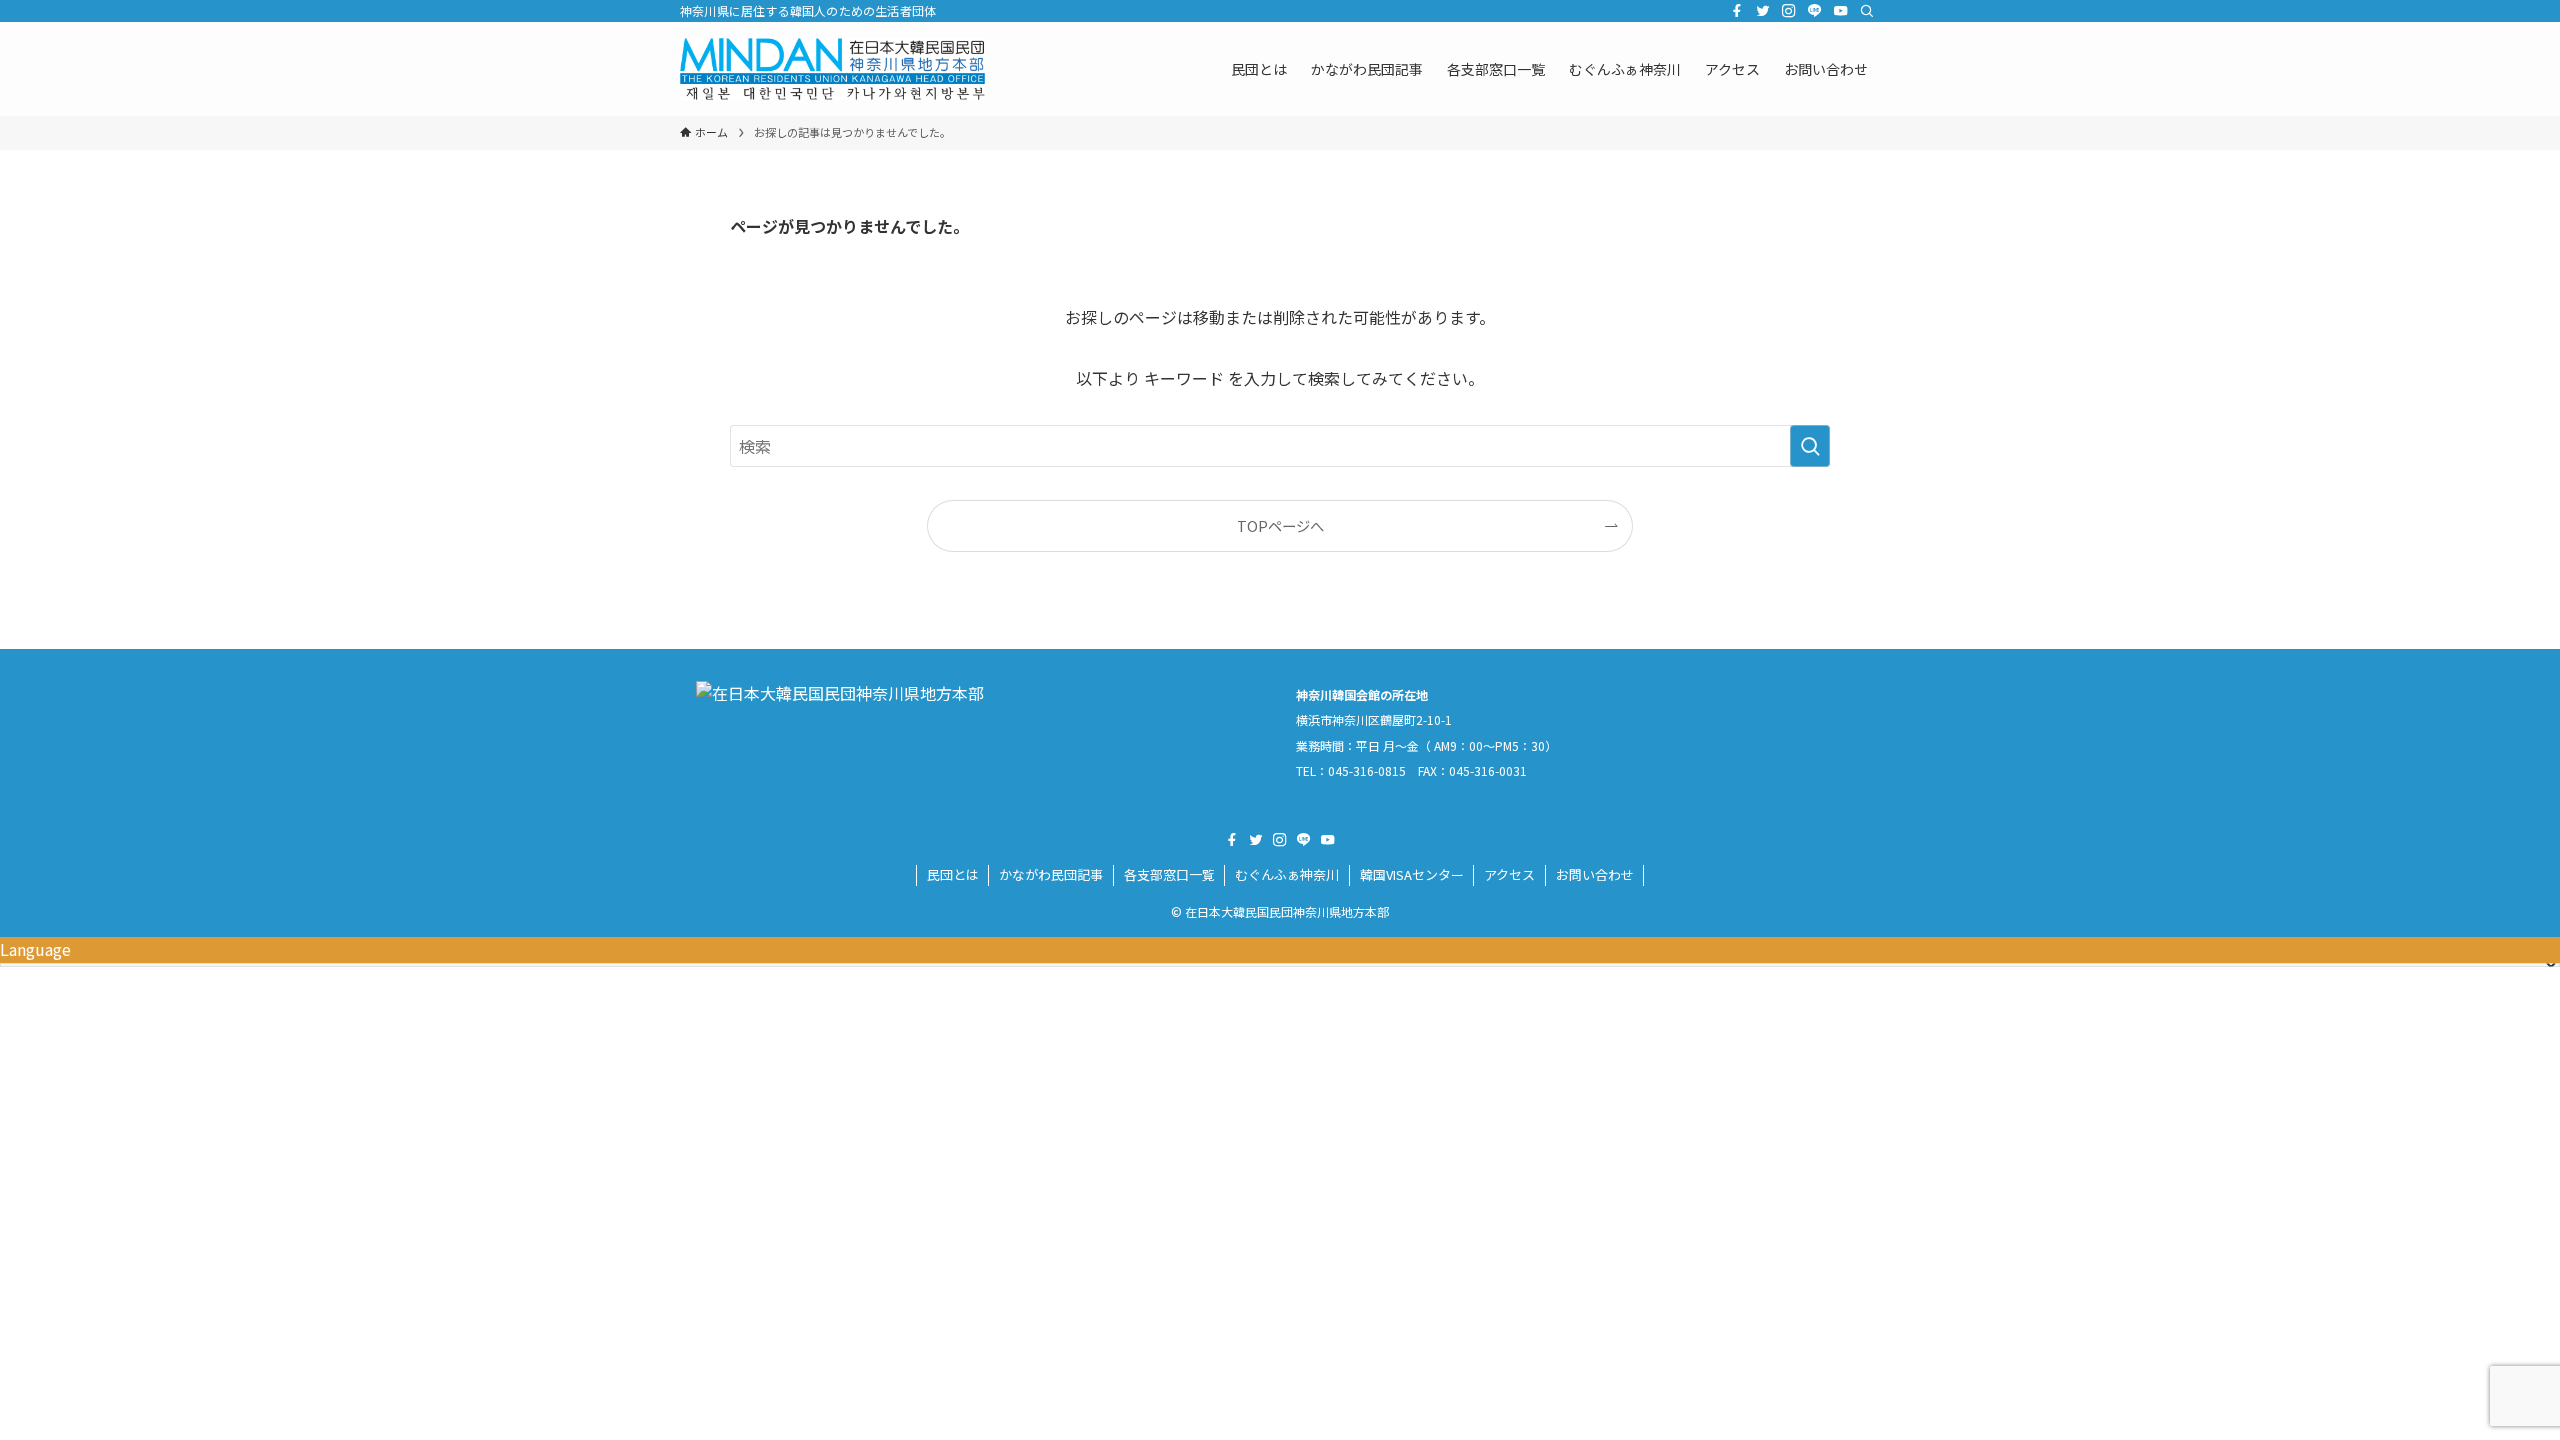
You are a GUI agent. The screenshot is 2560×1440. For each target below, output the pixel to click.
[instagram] (1789, 11)
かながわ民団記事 (1051, 874)
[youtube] (1841, 11)
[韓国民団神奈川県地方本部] (832, 69)
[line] (1815, 11)
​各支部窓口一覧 (1169, 874)
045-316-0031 (1488, 770)
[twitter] (1763, 11)
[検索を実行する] (1810, 446)
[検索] (1867, 11)
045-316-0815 (1367, 770)
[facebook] (1737, 11)
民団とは (953, 874)
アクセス (1509, 874)
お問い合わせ (1595, 874)
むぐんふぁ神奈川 (1287, 874)
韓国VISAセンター (1412, 874)
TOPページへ (1280, 525)
